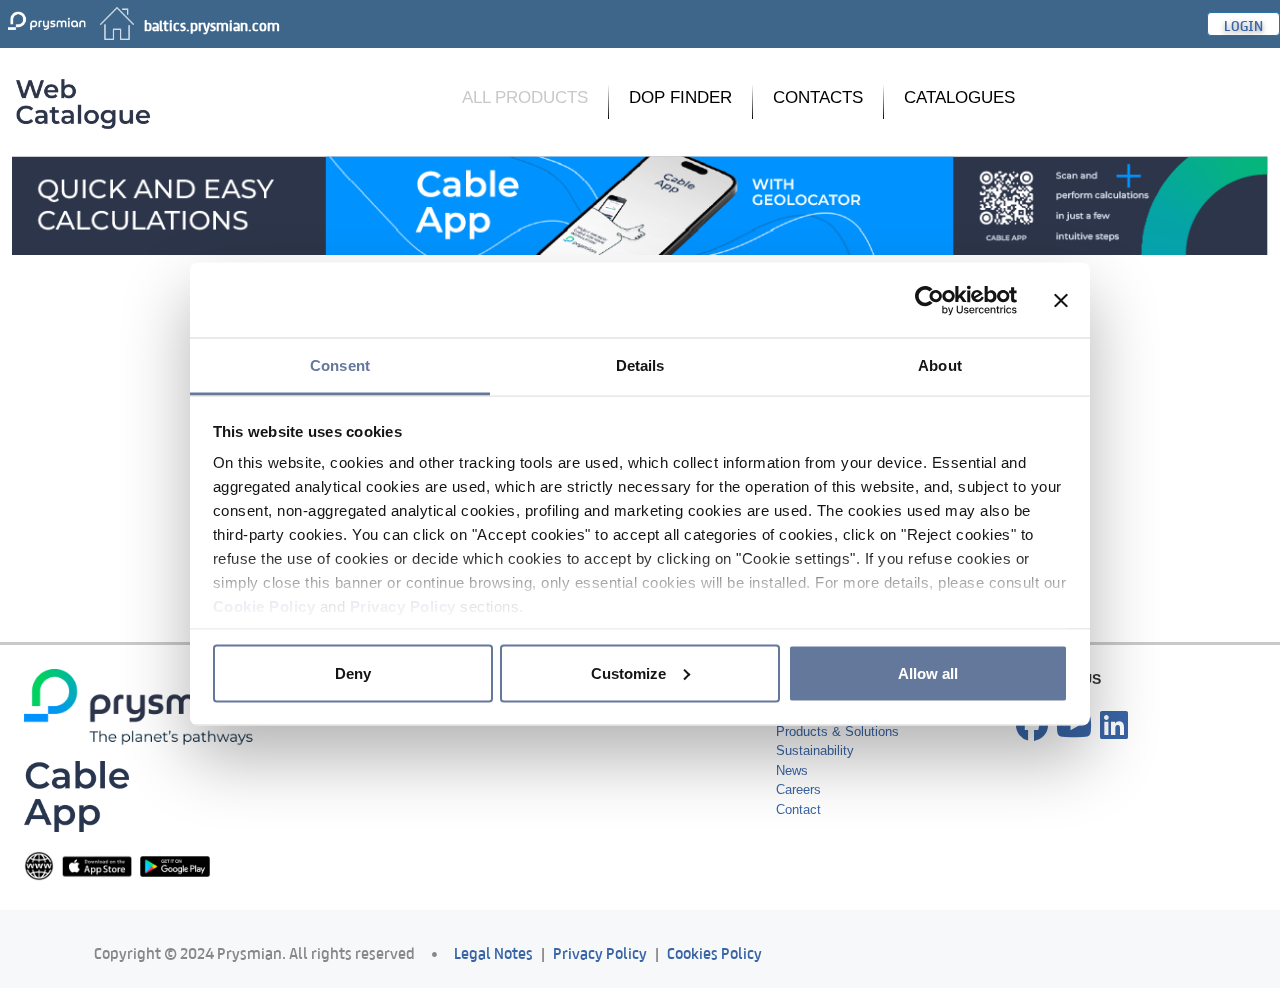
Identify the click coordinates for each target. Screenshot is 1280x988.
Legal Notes (493, 951)
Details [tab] (640, 365)
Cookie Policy (264, 606)
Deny (353, 672)
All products (525, 97)
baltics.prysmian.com (212, 24)
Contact (798, 809)
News (792, 770)
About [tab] (940, 365)
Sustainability (815, 750)
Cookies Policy (714, 951)
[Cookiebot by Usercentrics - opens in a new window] (929, 300)
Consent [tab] (340, 365)
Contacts (818, 97)
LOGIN (1243, 24)
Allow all (928, 672)
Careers (798, 789)
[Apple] (97, 865)
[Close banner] (1061, 300)
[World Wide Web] (39, 865)
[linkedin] (1114, 726)
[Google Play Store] (175, 865)
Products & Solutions (837, 731)
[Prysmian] (640, 204)
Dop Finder (680, 97)
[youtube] (1074, 726)
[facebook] (1032, 726)
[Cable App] (76, 795)
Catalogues (959, 97)
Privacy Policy (403, 606)
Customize (628, 672)
